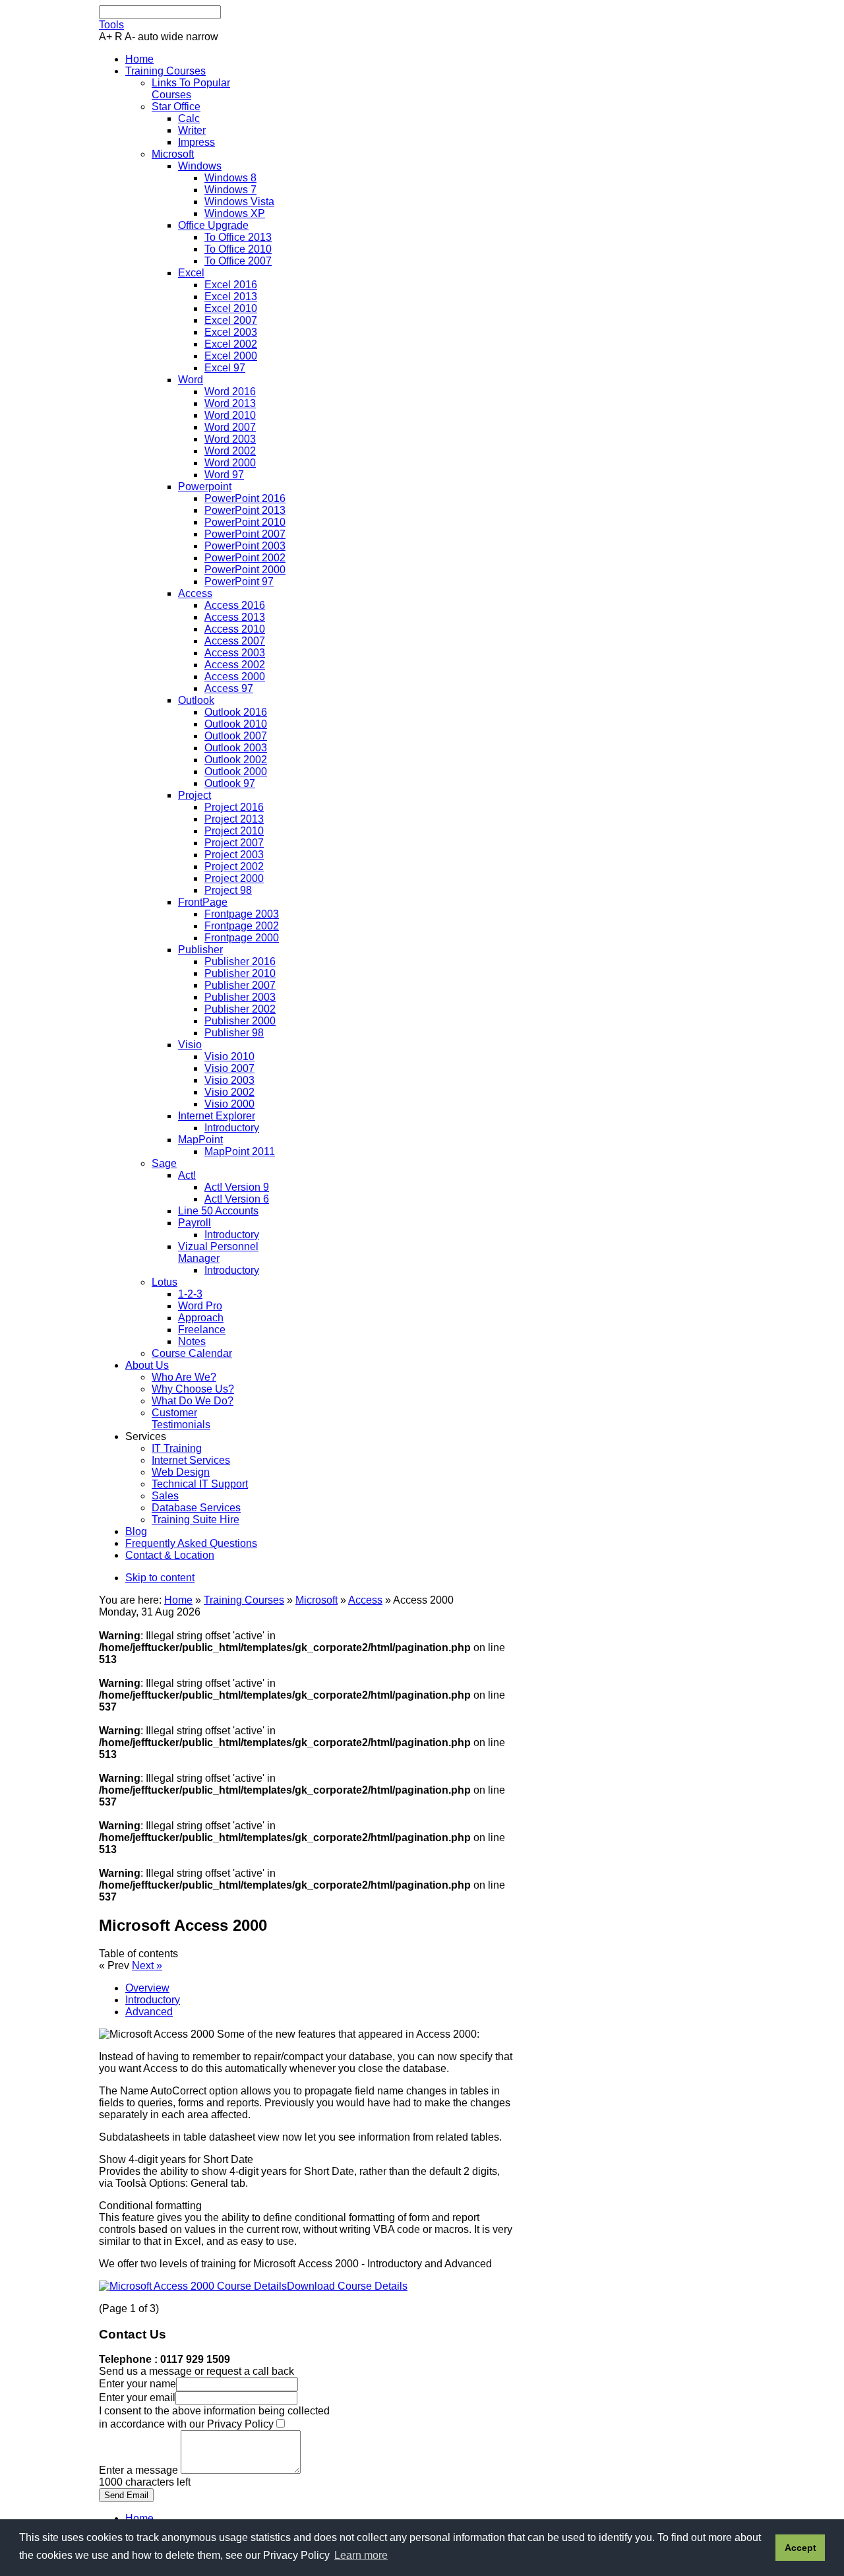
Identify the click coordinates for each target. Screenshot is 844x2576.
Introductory (153, 2000)
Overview (147, 1988)
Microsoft (316, 1600)
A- (130, 37)
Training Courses (244, 1600)
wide (172, 37)
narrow (202, 37)
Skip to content (160, 1578)
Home (178, 1600)
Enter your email (137, 2398)
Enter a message (140, 2470)
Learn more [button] (361, 2555)
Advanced (149, 2012)
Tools (111, 25)
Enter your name (137, 2384)
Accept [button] (800, 2548)
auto (148, 37)
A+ (105, 37)
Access (365, 1600)
